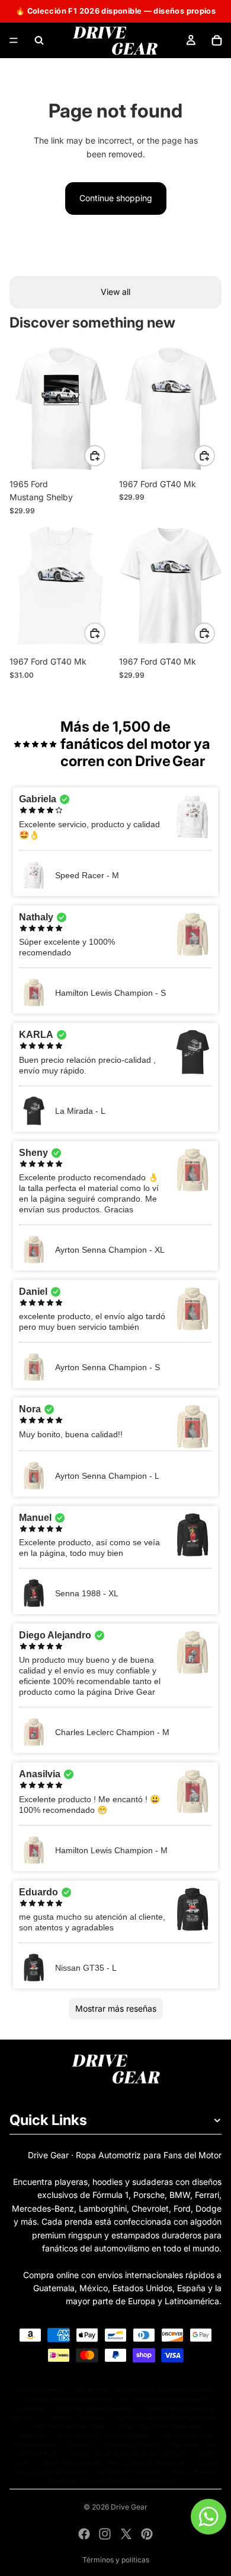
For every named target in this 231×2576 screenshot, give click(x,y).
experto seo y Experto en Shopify (114, 2445)
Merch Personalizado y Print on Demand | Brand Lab (114, 2463)
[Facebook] (84, 2534)
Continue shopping (116, 198)
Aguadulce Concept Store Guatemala (166, 2417)
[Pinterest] (147, 2534)
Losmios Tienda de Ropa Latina (68, 2399)
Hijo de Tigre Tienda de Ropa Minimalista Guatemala (145, 2390)
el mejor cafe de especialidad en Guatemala (127, 2453)
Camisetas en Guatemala (128, 2472)
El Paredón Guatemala (75, 2417)
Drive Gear (129, 2507)
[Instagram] (105, 2534)
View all (115, 292)
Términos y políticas (116, 2560)
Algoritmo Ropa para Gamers (94, 2408)
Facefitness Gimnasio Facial (68, 2426)
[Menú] (14, 40)
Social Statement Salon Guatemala (102, 2436)
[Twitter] (126, 2534)
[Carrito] (217, 40)
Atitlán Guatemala (40, 2390)
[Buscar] (39, 40)
